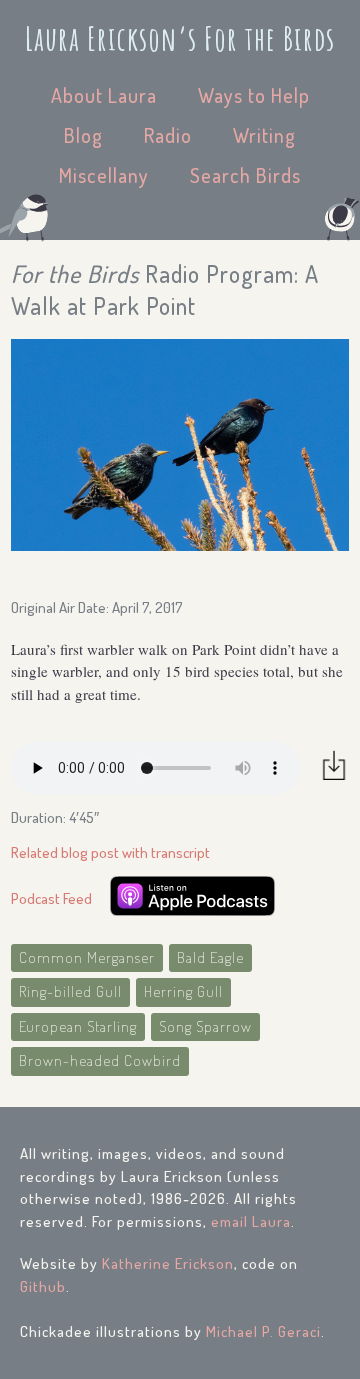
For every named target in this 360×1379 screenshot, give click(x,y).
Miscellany (104, 175)
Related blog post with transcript (110, 852)
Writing (264, 135)
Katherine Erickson (168, 1263)
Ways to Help (254, 95)
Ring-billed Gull (70, 991)
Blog (83, 135)
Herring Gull (183, 991)
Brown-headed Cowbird (100, 1060)
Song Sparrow (205, 1026)
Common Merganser (87, 957)
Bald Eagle (210, 957)
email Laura (251, 1221)
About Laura (104, 95)
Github (43, 1286)
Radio (168, 135)
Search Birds (245, 175)
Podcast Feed (51, 898)
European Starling (78, 1026)
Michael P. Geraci (263, 1331)
